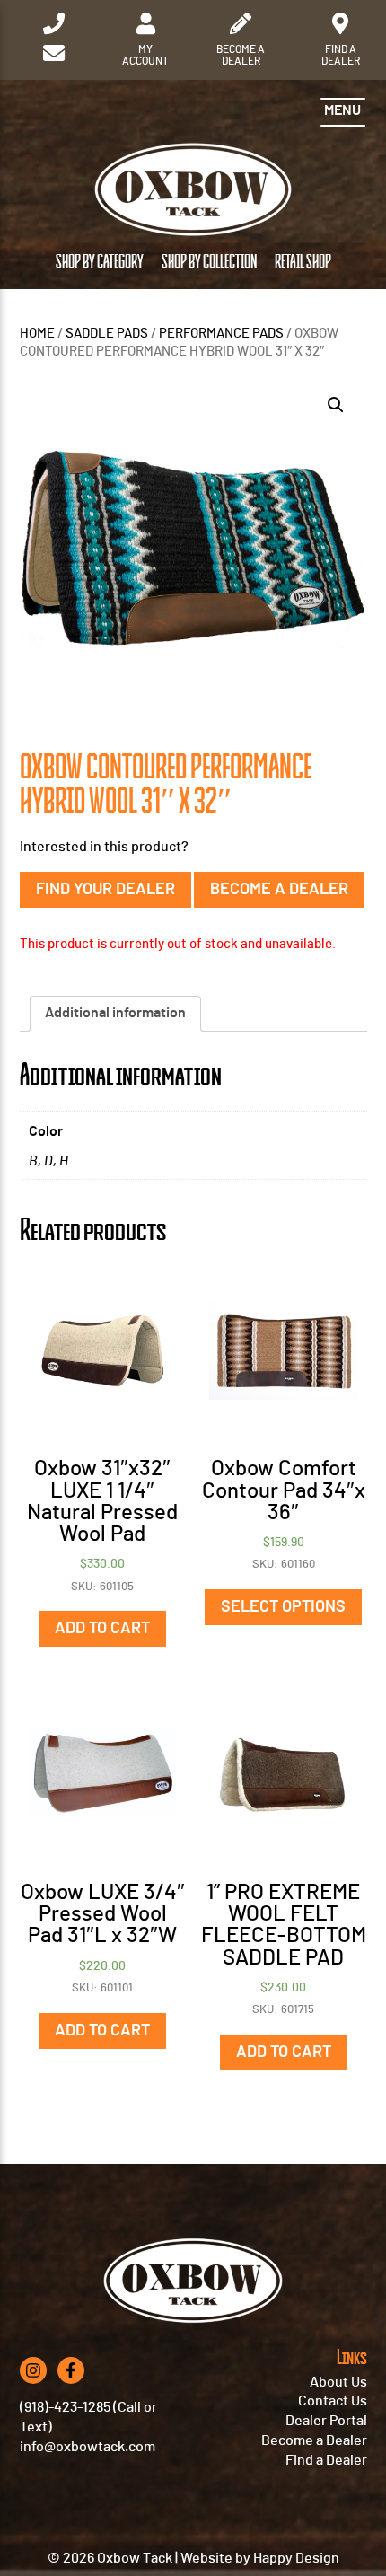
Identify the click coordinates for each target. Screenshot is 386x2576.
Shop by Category (100, 262)
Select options (283, 1607)
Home (37, 334)
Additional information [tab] (115, 1013)
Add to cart (102, 1629)
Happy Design (296, 2558)
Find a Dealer (326, 2460)
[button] (336, 405)
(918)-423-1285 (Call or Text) (88, 2417)
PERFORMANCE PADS (221, 334)
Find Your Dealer (105, 890)
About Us (338, 2382)
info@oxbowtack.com (88, 2447)
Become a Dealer (279, 890)
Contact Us (333, 2401)
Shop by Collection (209, 262)
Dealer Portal (326, 2421)
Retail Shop (303, 262)
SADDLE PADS (107, 334)
